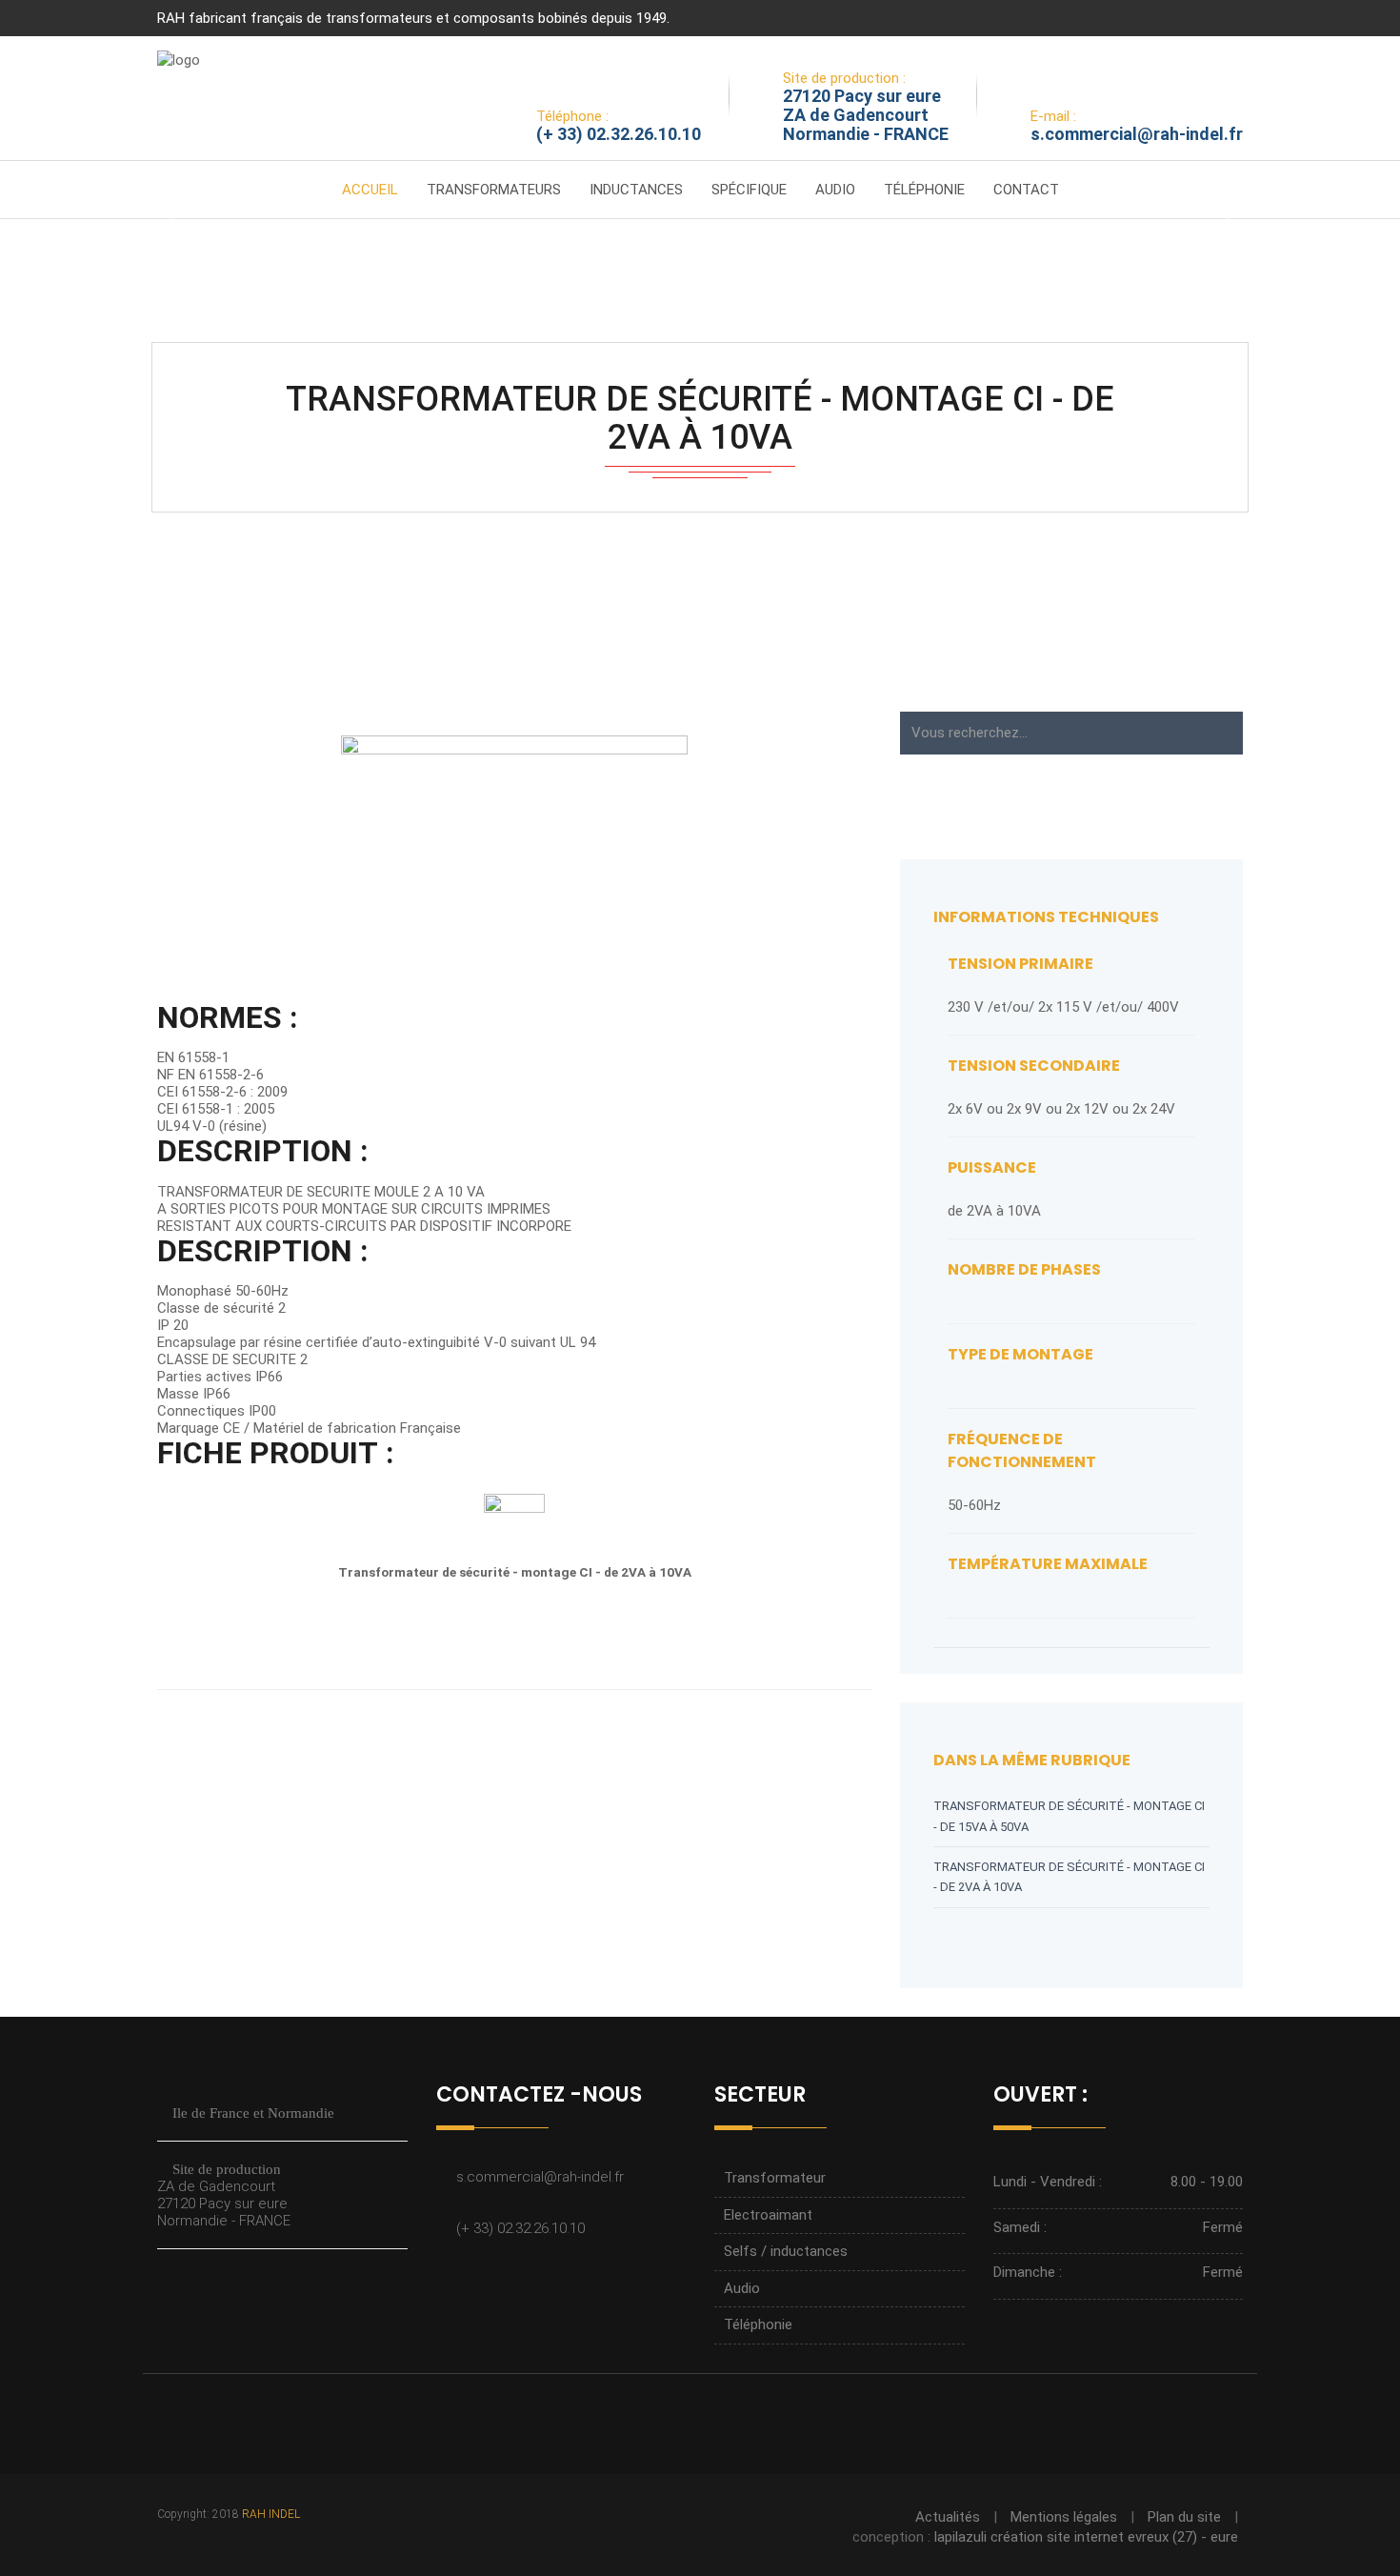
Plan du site (1184, 2517)
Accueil (370, 190)
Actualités (948, 2517)
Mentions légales (1064, 2517)
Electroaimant (768, 2215)
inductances (636, 190)
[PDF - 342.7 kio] (514, 1523)
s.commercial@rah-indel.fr (1137, 134)
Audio (835, 190)
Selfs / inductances (786, 2251)
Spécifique (749, 190)
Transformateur (775, 2178)
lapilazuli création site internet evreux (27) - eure (1086, 2537)
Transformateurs (494, 190)
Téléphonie (924, 190)
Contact (1026, 190)
